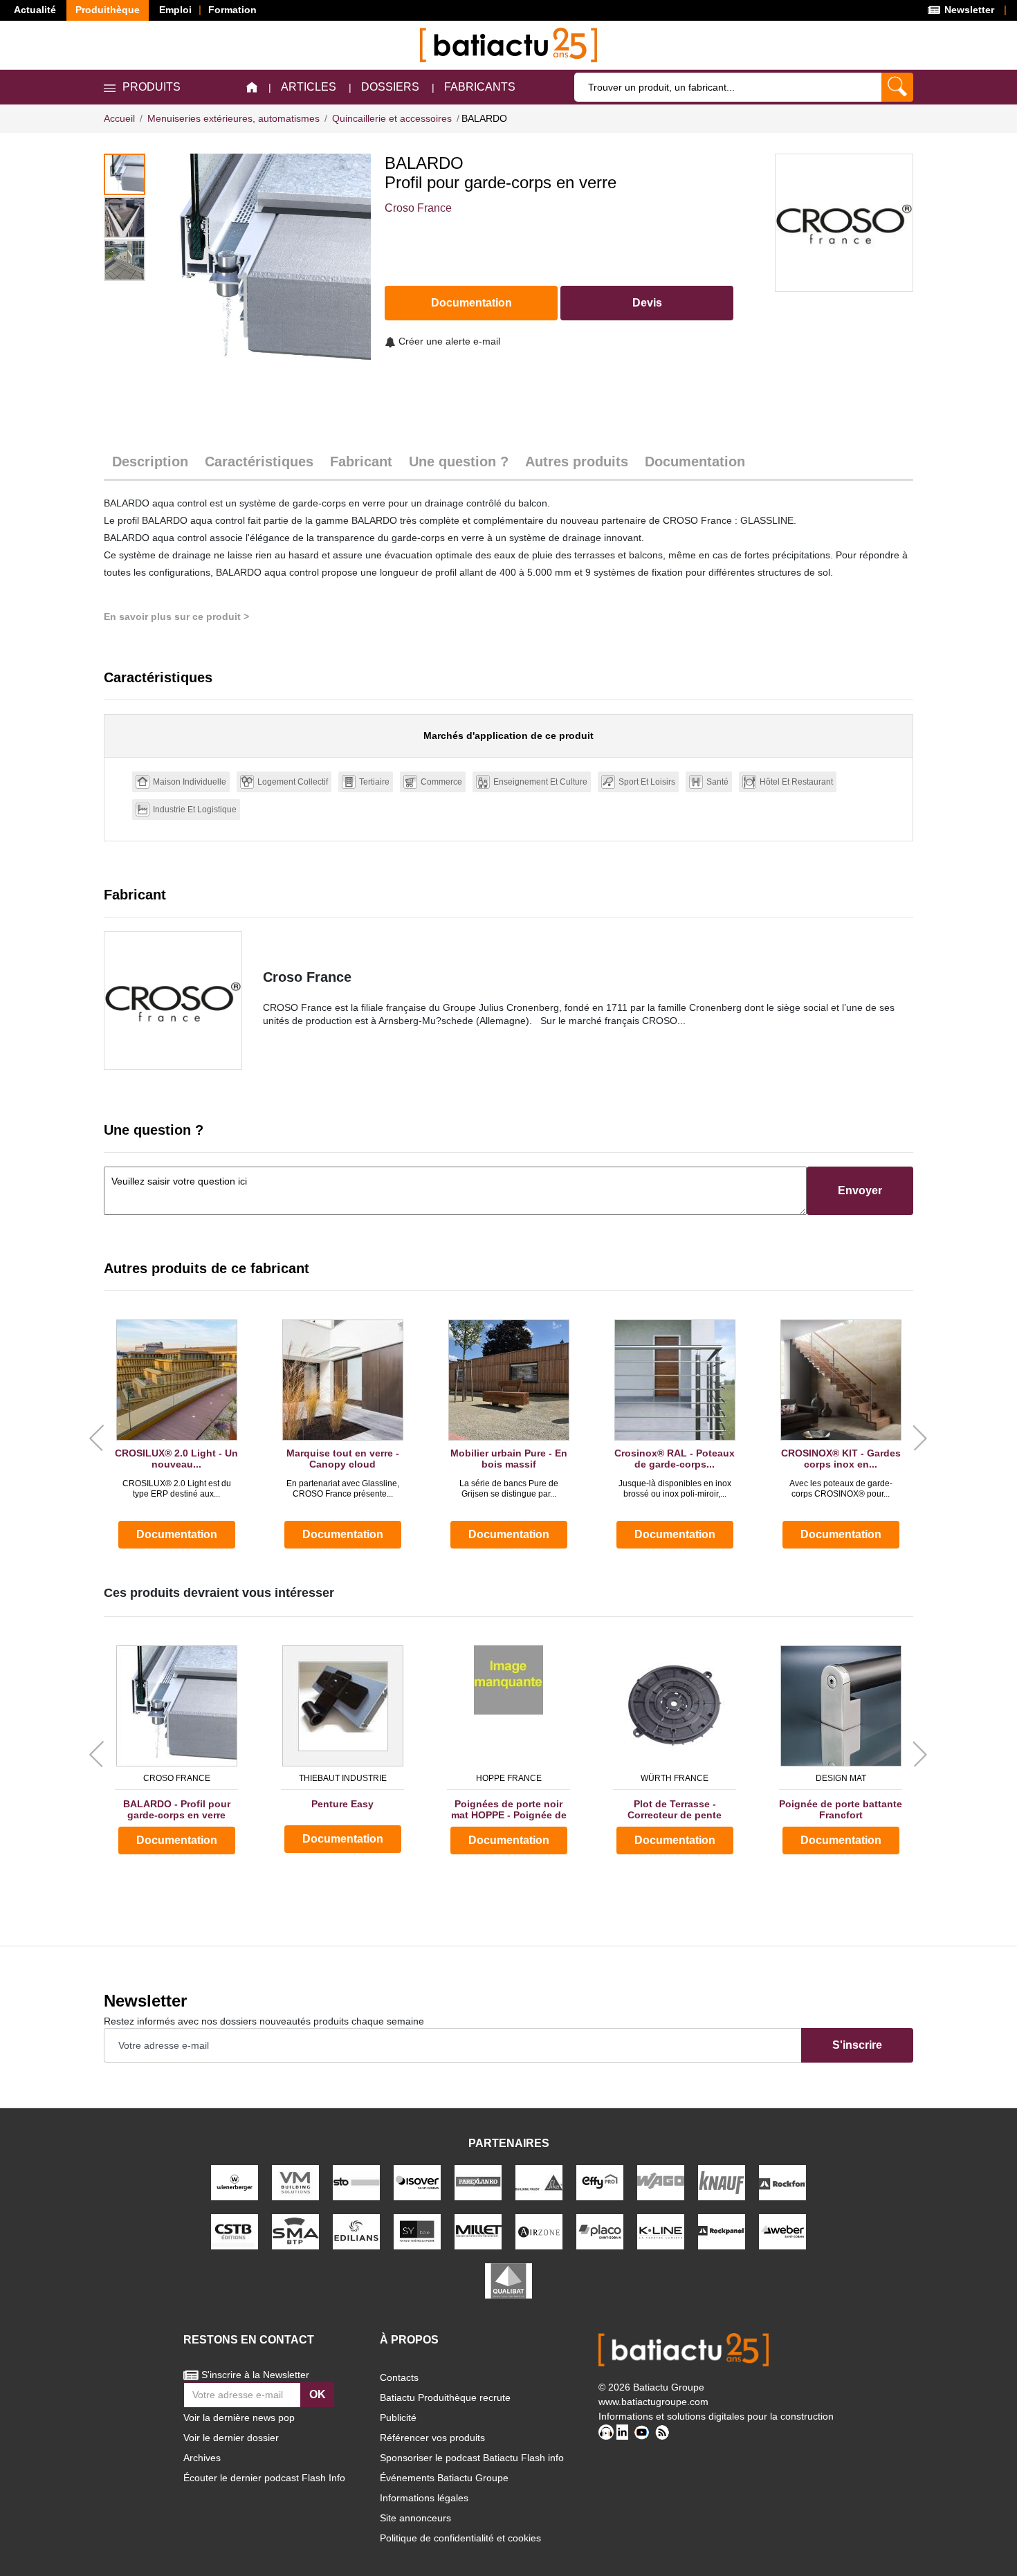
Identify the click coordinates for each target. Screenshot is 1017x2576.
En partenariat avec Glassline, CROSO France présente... (343, 1488)
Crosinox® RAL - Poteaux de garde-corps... (675, 1459)
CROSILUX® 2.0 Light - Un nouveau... (176, 1459)
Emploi (175, 10)
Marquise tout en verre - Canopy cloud (343, 1459)
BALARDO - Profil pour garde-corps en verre (177, 1810)
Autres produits (577, 462)
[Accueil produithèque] (252, 88)
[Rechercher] (897, 87)
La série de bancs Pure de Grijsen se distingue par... (509, 1488)
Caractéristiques (259, 462)
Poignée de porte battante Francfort (841, 1810)
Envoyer (860, 1190)
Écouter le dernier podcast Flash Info (264, 2478)
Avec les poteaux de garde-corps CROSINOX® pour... (841, 1488)
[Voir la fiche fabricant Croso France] (173, 1001)
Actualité (35, 10)
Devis (647, 303)
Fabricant (361, 462)
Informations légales (424, 2498)
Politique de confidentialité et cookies (460, 2538)
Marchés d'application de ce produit (508, 736)
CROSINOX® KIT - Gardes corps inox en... (841, 1459)
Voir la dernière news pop (239, 2418)
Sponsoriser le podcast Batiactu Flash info (472, 2458)
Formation (232, 10)
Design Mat (841, 1778)
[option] (262, 263)
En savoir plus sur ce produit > (176, 616)
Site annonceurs (415, 2518)
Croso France (418, 208)
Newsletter (968, 10)
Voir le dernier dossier (231, 2438)
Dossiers (390, 87)
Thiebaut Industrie (343, 1778)
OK (318, 2394)
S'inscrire (857, 2045)
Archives (202, 2458)
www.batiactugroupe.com (653, 2402)
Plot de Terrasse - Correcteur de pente (675, 1810)
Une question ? (459, 462)
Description (150, 462)
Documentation (471, 303)
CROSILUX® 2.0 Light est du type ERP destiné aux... (177, 1488)
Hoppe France (509, 1778)
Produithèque (108, 10)
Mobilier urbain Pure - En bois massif (509, 1459)
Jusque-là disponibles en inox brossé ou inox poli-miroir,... (675, 1488)
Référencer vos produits (432, 2438)
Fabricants (480, 87)
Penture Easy (342, 1804)
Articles (309, 87)
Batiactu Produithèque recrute (445, 2397)
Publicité (398, 2418)
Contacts (399, 2377)
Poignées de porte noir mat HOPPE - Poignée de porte (509, 1810)
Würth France (675, 1778)
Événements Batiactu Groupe (444, 2478)
